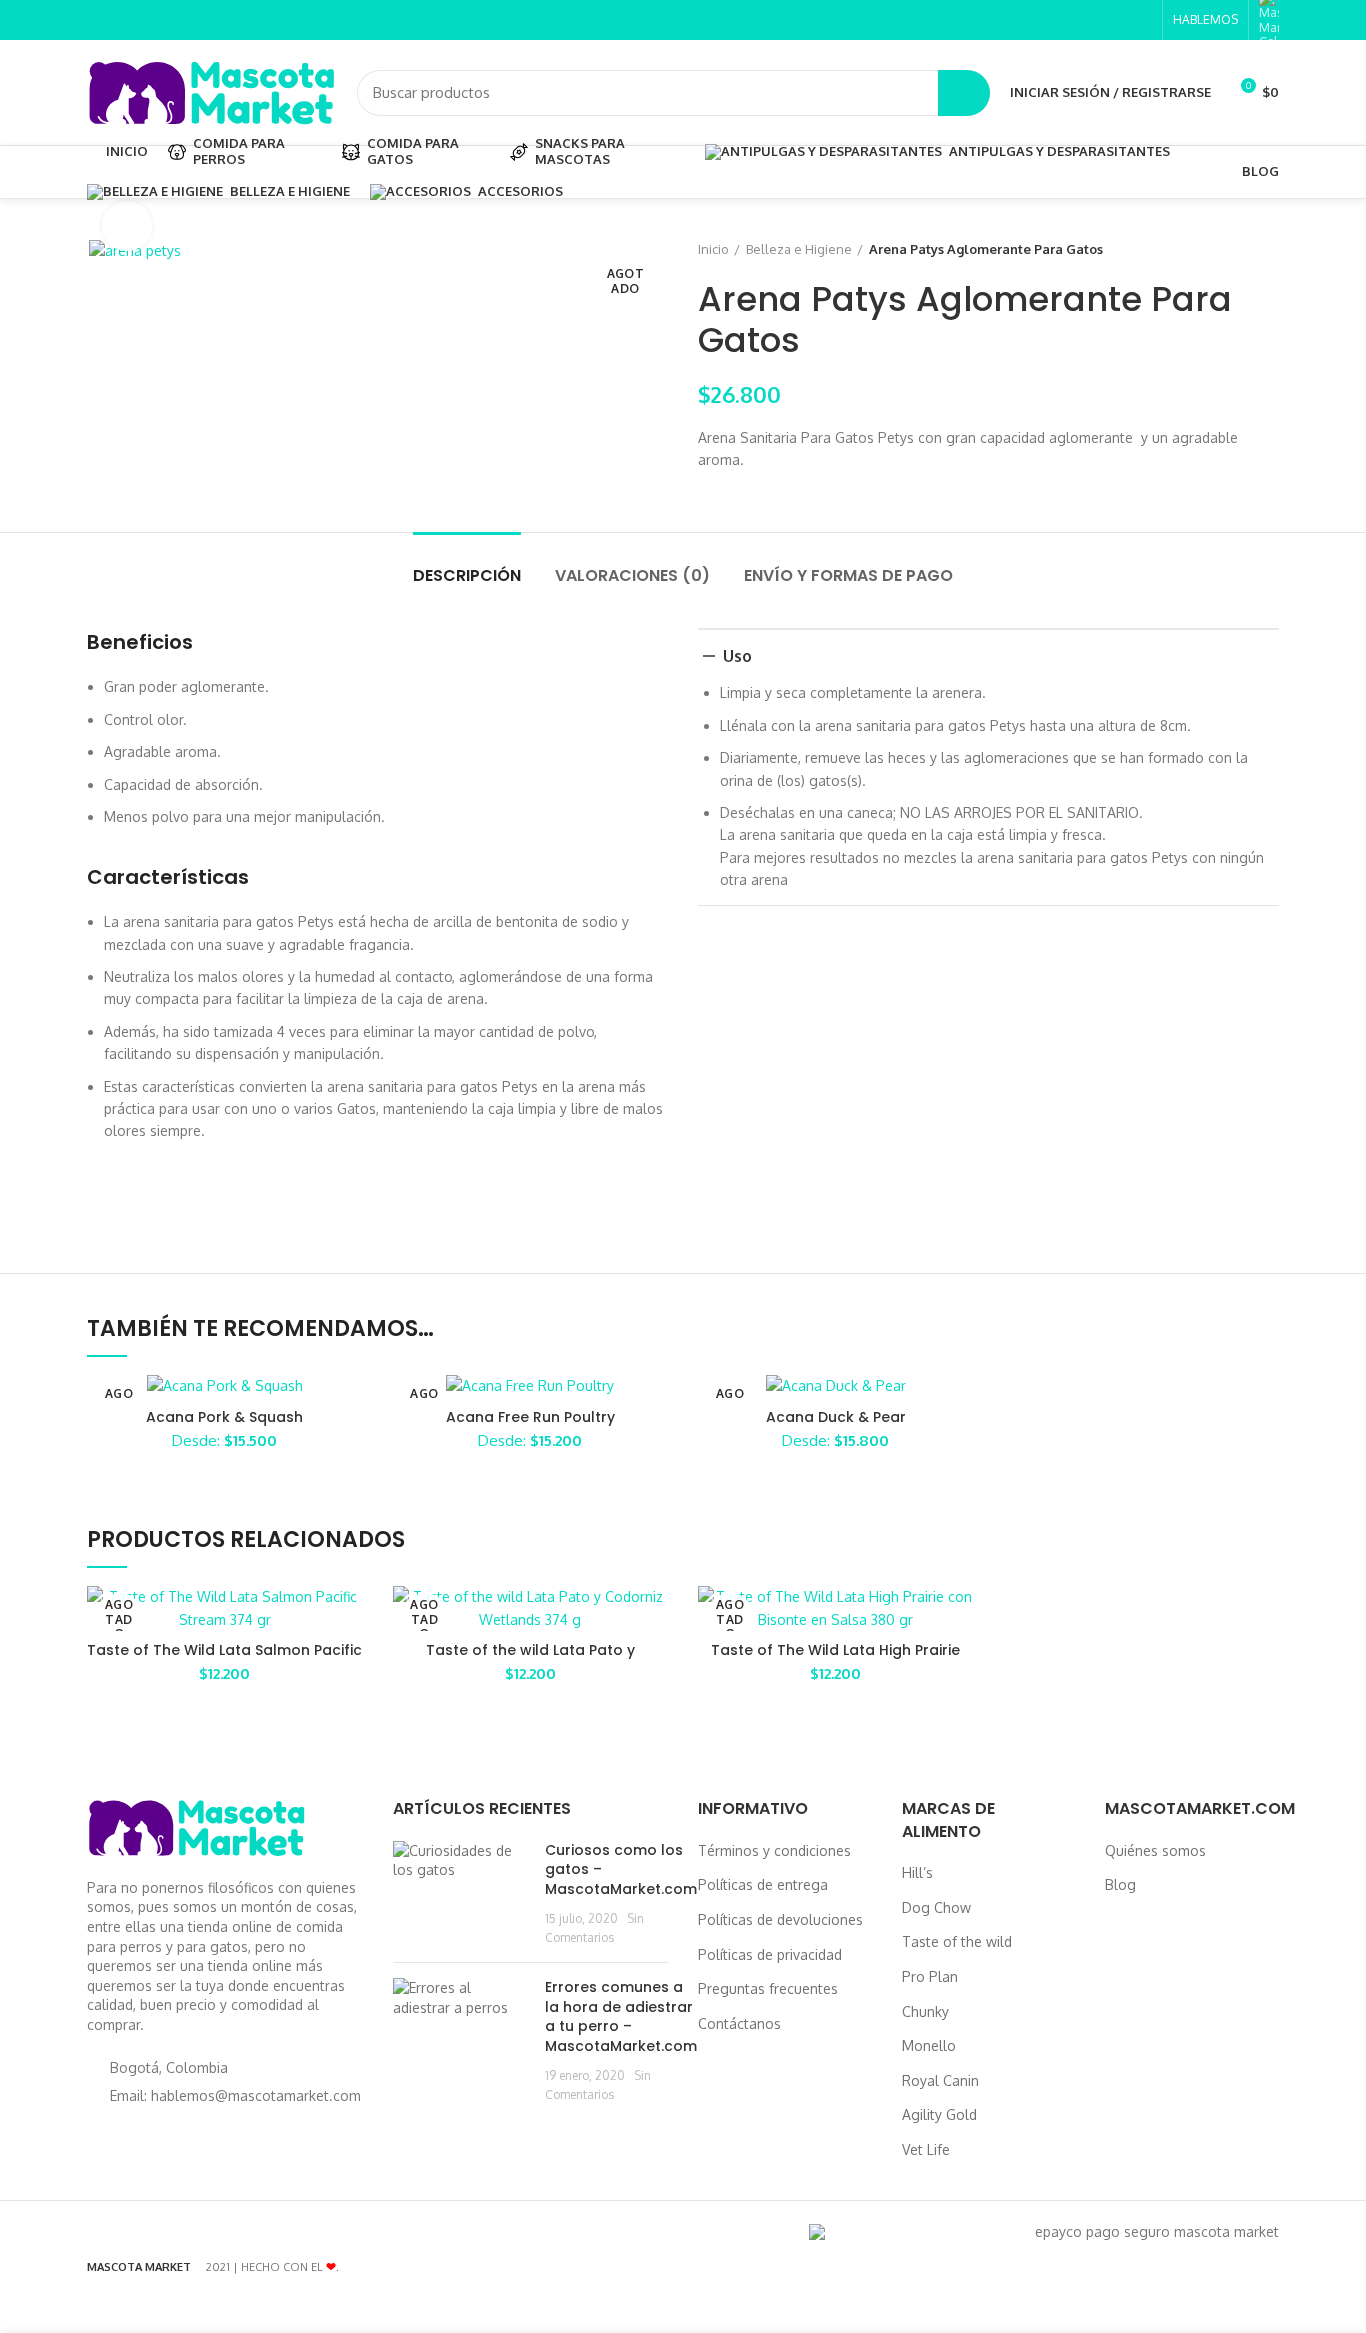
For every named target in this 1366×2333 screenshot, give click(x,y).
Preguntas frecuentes (768, 1988)
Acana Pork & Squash (224, 1417)
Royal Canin (940, 2080)
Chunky (925, 2011)
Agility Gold (939, 2114)
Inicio (713, 249)
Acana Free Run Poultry (530, 1417)
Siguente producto (1269, 249)
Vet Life (926, 2149)
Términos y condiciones (774, 1850)
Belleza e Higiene (799, 249)
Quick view (348, 1618)
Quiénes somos (1155, 1850)
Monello (929, 2045)
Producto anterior (1229, 249)
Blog (1120, 1884)
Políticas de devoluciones (780, 1919)
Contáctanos (739, 2023)
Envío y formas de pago (848, 575)
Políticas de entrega (763, 1884)
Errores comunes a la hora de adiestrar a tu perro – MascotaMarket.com (621, 2016)
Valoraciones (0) (632, 575)
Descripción (467, 575)
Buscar (964, 93)
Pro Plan (930, 1976)
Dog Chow (936, 1907)
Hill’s (917, 1872)
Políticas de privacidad (770, 1954)
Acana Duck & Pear (836, 1417)
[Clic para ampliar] (127, 226)
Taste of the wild (957, 1941)
